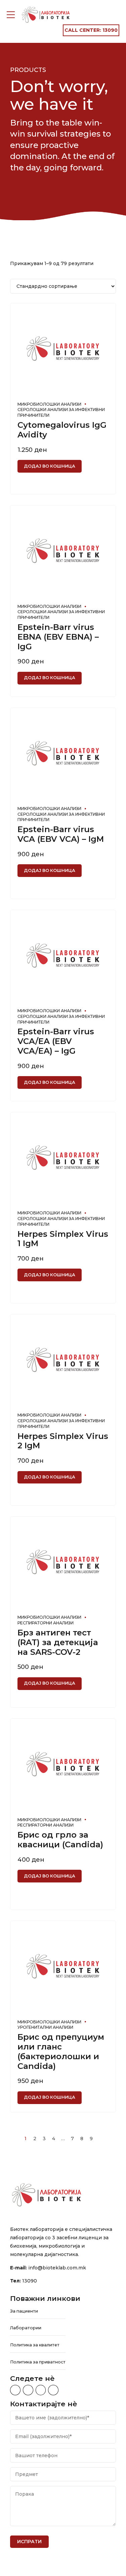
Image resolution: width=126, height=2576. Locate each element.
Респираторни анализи (46, 1623)
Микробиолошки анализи (49, 404)
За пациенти (24, 2311)
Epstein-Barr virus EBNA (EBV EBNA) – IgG (58, 637)
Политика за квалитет (35, 2345)
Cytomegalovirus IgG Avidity (62, 430)
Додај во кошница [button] (50, 466)
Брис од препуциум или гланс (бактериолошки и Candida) (61, 2051)
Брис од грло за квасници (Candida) (60, 1840)
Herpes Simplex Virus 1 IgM (63, 1239)
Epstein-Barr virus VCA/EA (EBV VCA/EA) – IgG (56, 1041)
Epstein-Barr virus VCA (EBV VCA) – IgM (61, 834)
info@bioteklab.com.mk (57, 2268)
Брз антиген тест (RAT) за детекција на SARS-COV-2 (58, 1642)
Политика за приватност (38, 2362)
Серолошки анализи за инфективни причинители (61, 412)
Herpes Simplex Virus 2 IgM (63, 1441)
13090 (30, 2281)
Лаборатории (26, 2328)
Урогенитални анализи (45, 2027)
